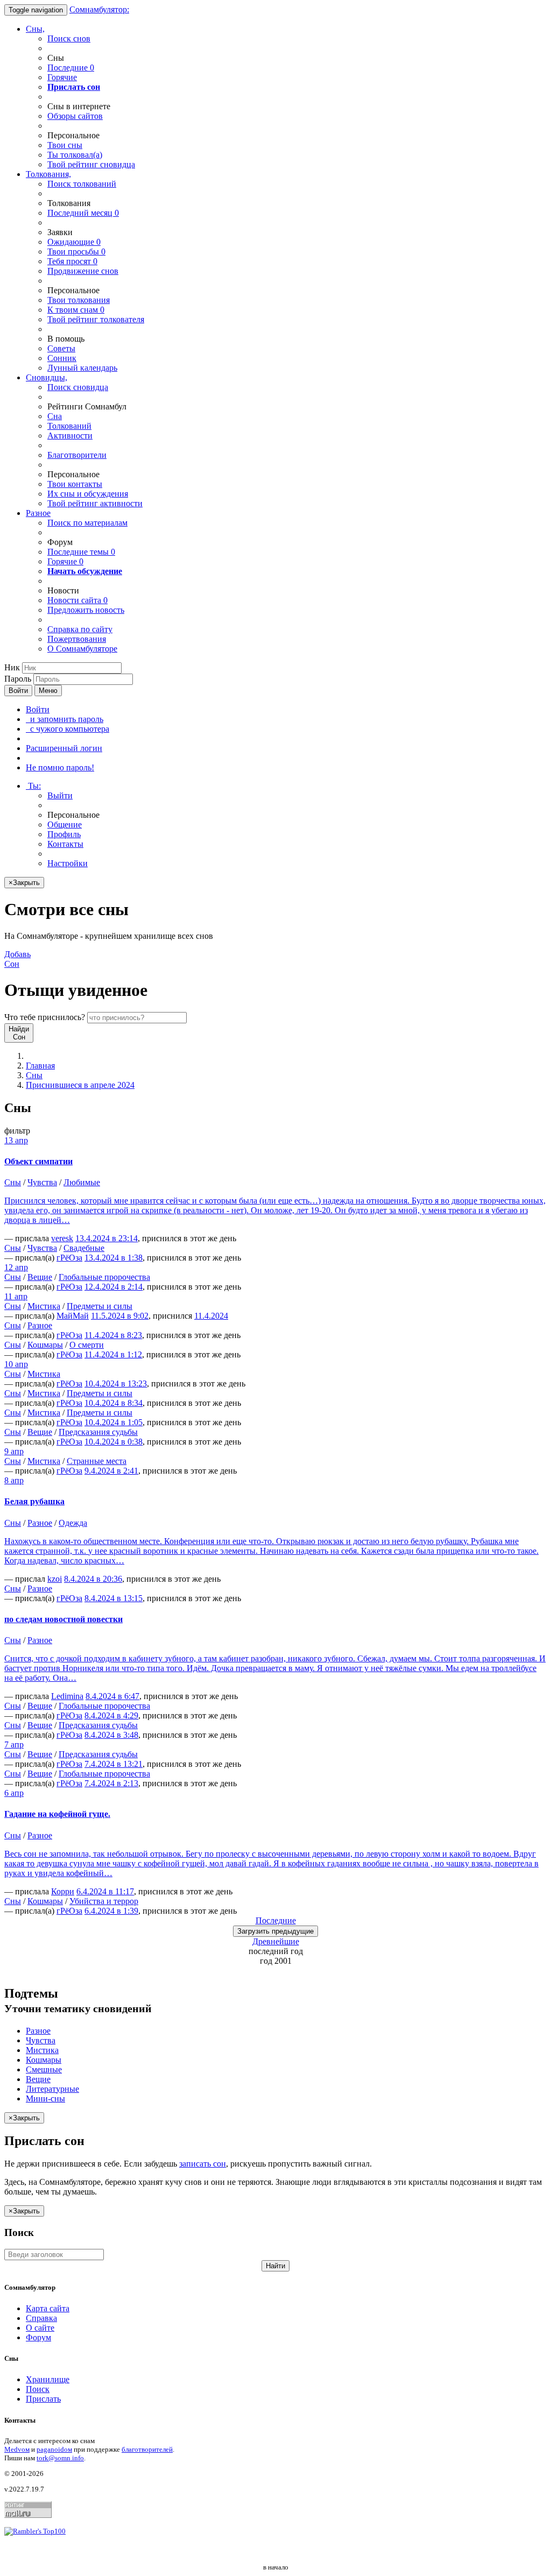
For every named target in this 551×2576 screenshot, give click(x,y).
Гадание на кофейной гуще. (57, 1814)
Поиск (38, 2389)
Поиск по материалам (87, 523)
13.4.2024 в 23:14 (107, 1238)
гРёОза (69, 1258)
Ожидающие (74, 242)
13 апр (16, 1140)
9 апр (14, 1451)
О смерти (87, 1345)
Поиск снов (69, 38)
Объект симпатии (38, 1161)
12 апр (16, 1267)
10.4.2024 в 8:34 (114, 1403)
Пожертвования (77, 639)
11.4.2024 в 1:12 (113, 1354)
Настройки (68, 863)
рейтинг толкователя (96, 319)
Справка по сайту (80, 629)
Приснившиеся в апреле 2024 (80, 1085)
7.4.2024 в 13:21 (114, 1764)
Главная (40, 1066)
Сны (34, 1075)
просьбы (76, 252)
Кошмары (45, 1345)
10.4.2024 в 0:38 (114, 1442)
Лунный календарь (82, 368)
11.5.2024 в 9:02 (120, 1316)
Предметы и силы (100, 1306)
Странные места (97, 1461)
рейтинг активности (95, 503)
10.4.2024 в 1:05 (114, 1422)
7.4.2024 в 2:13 (111, 1783)
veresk (62, 1238)
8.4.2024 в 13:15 (114, 1598)
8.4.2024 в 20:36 (93, 1579)
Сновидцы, (47, 377)
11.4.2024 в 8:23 (113, 1335)
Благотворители (77, 455)
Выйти (60, 795)
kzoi (55, 1579)
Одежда (73, 1523)
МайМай (73, 1316)
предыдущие (275, 1931)
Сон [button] (17, 959)
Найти (275, 2266)
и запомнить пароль (65, 719)
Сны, (35, 29)
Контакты (65, 844)
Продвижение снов (83, 271)
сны (65, 145)
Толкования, (48, 174)
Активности (70, 436)
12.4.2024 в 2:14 (114, 1287)
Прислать (43, 2399)
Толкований (69, 426)
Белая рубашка (34, 1501)
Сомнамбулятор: (99, 9)
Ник (12, 667)
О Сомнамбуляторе (82, 649)
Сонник (62, 358)
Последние (71, 68)
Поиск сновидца (78, 387)
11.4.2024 (211, 1316)
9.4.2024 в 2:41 (111, 1471)
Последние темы (81, 552)
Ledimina (67, 1696)
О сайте (40, 2328)
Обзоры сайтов (75, 116)
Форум (38, 2337)
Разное (38, 513)
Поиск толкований (82, 184)
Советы (61, 348)
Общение (65, 825)
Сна (55, 416)
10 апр (16, 1364)
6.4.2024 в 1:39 (111, 1911)
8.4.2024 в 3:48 (111, 1735)
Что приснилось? (45, 1017)
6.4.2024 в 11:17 (105, 1891)
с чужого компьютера (68, 729)
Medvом (17, 2449)
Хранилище (48, 2379)
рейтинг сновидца (91, 164)
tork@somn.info (60, 2458)
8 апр (14, 1480)
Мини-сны (45, 2099)
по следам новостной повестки (63, 1619)
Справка (41, 2318)
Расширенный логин (64, 748)
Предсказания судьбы (98, 1432)
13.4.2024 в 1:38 (114, 1258)
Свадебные (84, 1248)
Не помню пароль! (60, 767)
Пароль (18, 679)
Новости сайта (77, 600)
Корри (63, 1891)
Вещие (40, 1277)
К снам (76, 310)
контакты (75, 484)
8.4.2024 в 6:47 (112, 1696)
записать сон (203, 2164)
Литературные (52, 2089)
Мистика (44, 1306)
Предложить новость (86, 610)
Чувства (42, 1182)
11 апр (16, 1296)
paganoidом (54, 2449)
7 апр (14, 1745)
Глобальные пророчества (104, 1277)
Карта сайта (48, 2308)
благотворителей (147, 2449)
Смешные (44, 2069)
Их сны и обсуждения (88, 494)
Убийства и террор (104, 1901)
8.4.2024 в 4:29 (111, 1715)
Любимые (82, 1182)
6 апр (14, 1793)
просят (72, 261)
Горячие (62, 77)
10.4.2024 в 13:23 (116, 1383)
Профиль (64, 834)
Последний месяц (83, 213)
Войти (18, 691)
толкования (79, 300)
